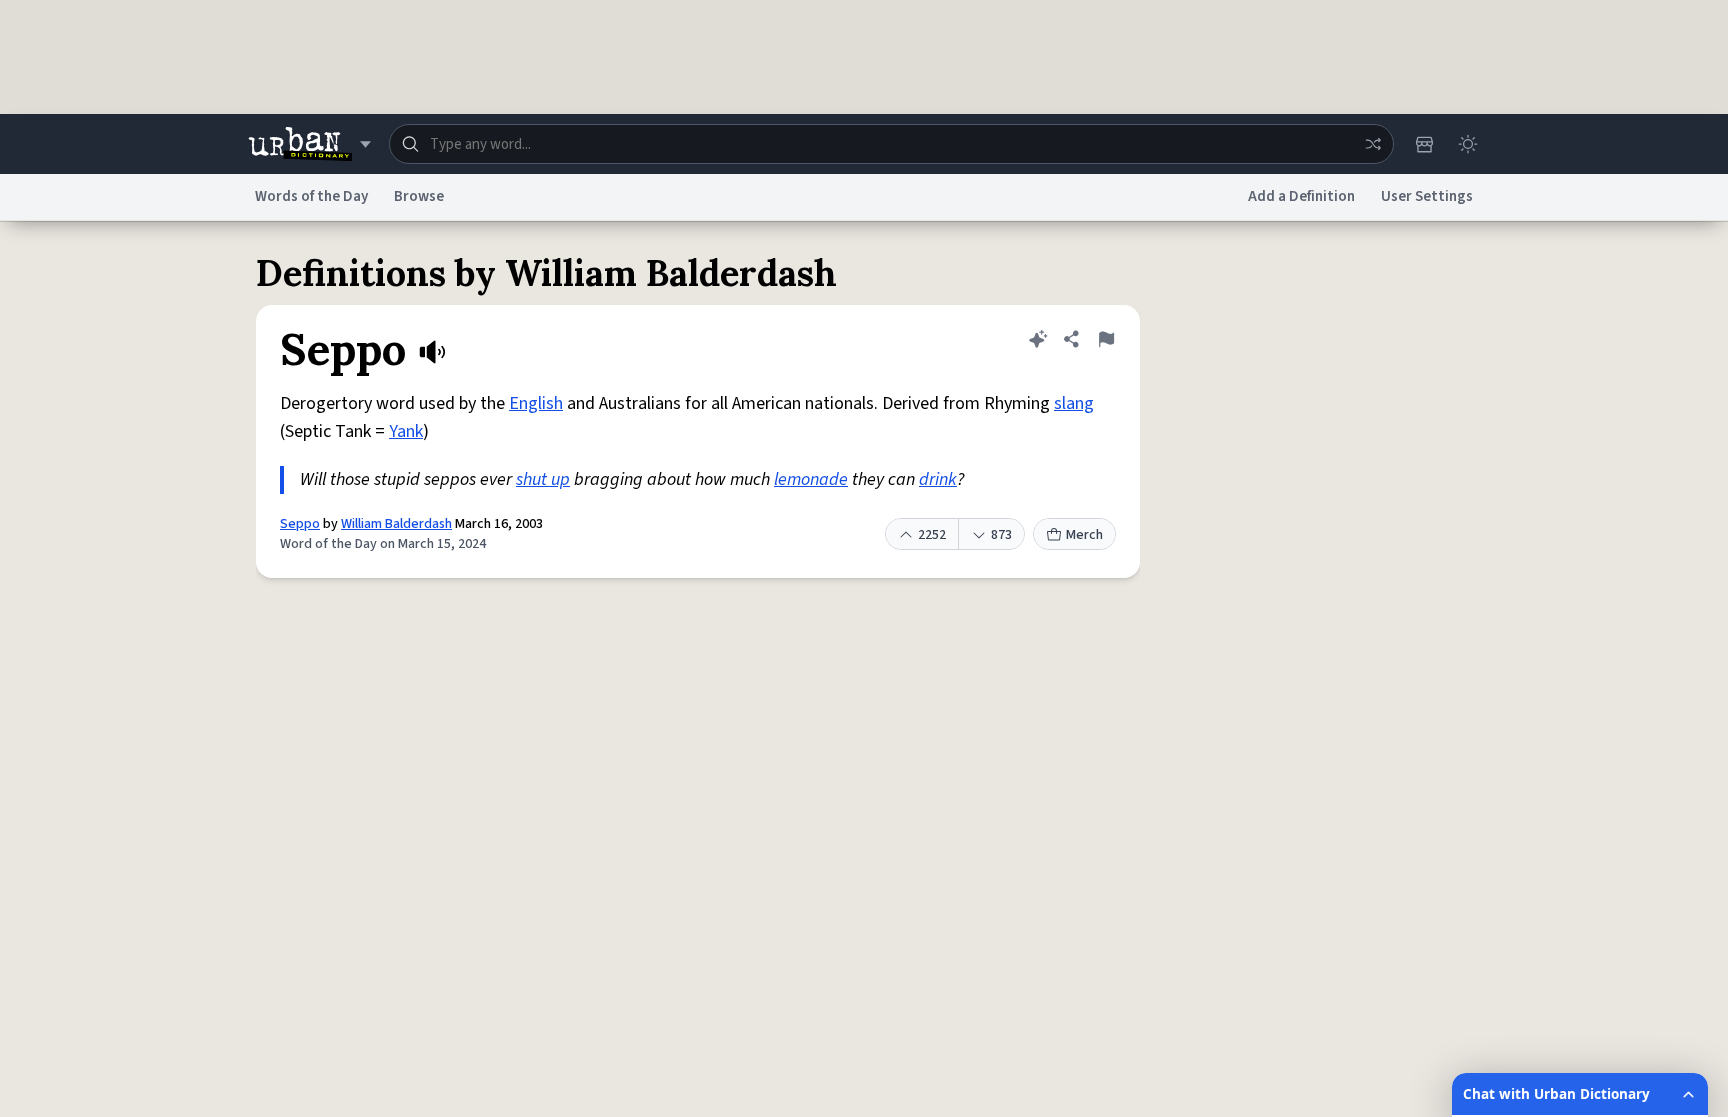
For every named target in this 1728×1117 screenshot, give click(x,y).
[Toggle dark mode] (1468, 144)
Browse (419, 196)
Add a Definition (1301, 196)
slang (1074, 403)
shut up (543, 479)
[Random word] (1373, 144)
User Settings (1427, 196)
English (536, 403)
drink (938, 479)
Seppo (300, 524)
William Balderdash (396, 524)
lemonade (811, 479)
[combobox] (891, 144)
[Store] (1424, 144)
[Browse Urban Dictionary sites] (309, 144)
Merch (1084, 535)
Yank (406, 431)
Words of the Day (311, 196)
